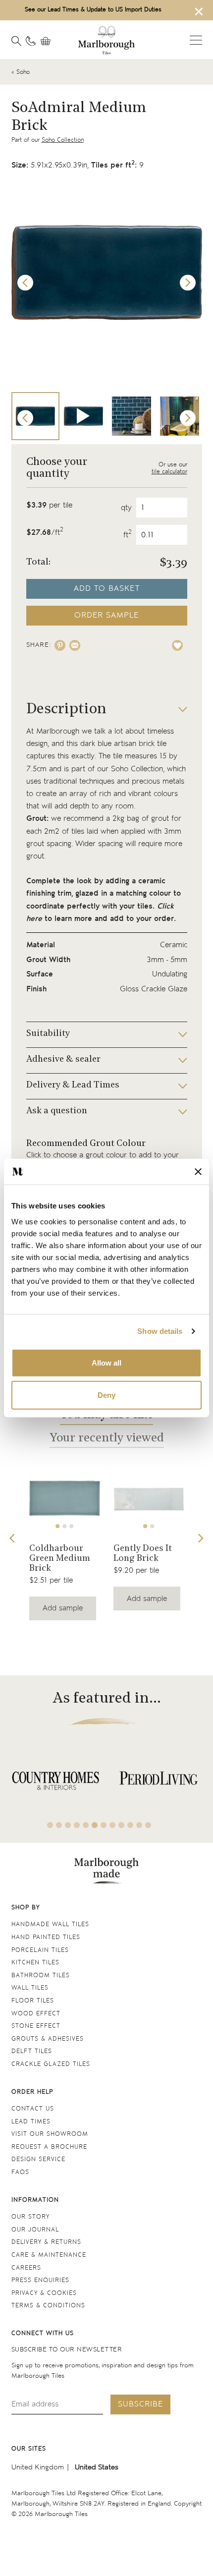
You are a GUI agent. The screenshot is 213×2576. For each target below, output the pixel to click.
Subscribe (140, 2404)
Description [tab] (66, 710)
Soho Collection (63, 140)
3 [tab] (71, 1526)
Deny (106, 1395)
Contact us (33, 2109)
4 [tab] (77, 1825)
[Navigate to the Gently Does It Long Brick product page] (149, 1498)
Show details (160, 1331)
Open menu (196, 40)
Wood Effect (36, 2014)
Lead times (31, 2122)
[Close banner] (198, 1172)
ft (128, 535)
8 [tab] (112, 1825)
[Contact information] (31, 41)
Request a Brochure (49, 2147)
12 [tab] (148, 1825)
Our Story (30, 2217)
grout (160, 819)
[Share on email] (75, 645)
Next (188, 283)
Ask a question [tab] (57, 1111)
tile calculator (169, 472)
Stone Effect (36, 2026)
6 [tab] (95, 1825)
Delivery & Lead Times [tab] (73, 1086)
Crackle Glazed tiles (51, 2064)
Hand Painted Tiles (46, 1937)
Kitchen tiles (35, 1963)
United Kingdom (38, 2467)
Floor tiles (33, 2001)
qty (126, 508)
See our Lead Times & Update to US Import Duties (93, 10)
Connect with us (43, 2333)
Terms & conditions (48, 2306)
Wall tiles (30, 1988)
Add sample (63, 1608)
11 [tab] (139, 1825)
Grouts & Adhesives (48, 2039)
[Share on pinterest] (60, 645)
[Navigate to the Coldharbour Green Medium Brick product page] (65, 1498)
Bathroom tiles (41, 1975)
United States (97, 2467)
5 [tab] (86, 1825)
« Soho (21, 72)
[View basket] (48, 41)
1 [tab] (57, 1526)
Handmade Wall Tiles (50, 1924)
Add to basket (107, 589)
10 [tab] (130, 1825)
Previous (25, 283)
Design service (38, 2159)
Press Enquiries (40, 2280)
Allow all (106, 1362)
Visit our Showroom (50, 2134)
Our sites (29, 2449)
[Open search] (16, 41)
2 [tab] (64, 1526)
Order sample (106, 615)
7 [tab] (104, 1825)
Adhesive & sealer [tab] (63, 1060)
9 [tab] (121, 1825)
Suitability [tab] (48, 1034)
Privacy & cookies (44, 2293)
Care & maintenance (49, 2255)
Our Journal (35, 2230)
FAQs (20, 2172)
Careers (26, 2268)
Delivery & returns (46, 2242)
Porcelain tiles (40, 1950)
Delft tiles (32, 2051)
